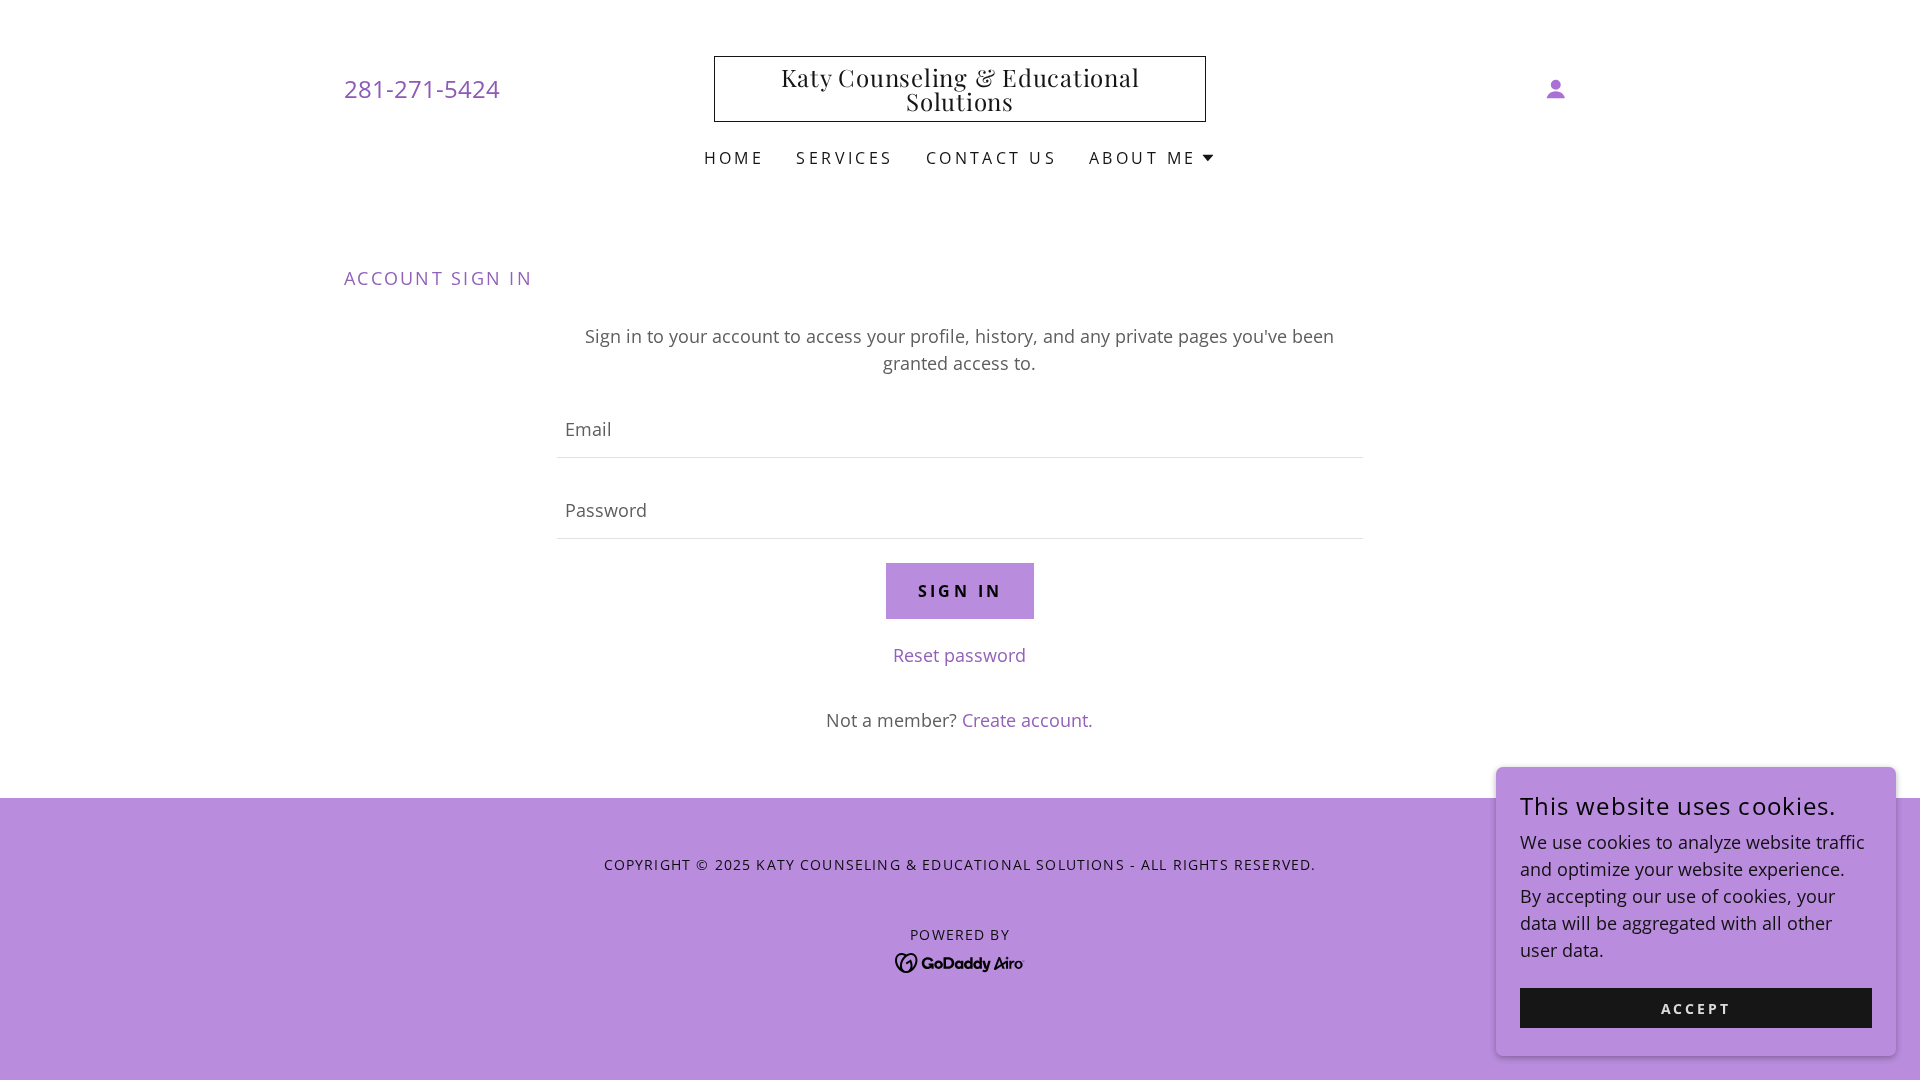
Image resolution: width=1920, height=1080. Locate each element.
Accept (1696, 1008)
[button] (1556, 89)
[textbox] (959, 429)
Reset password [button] (959, 655)
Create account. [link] (1027, 720)
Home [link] (734, 158)
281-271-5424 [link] (422, 88)
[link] (960, 104)
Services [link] (844, 158)
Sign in (960, 591)
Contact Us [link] (991, 158)
